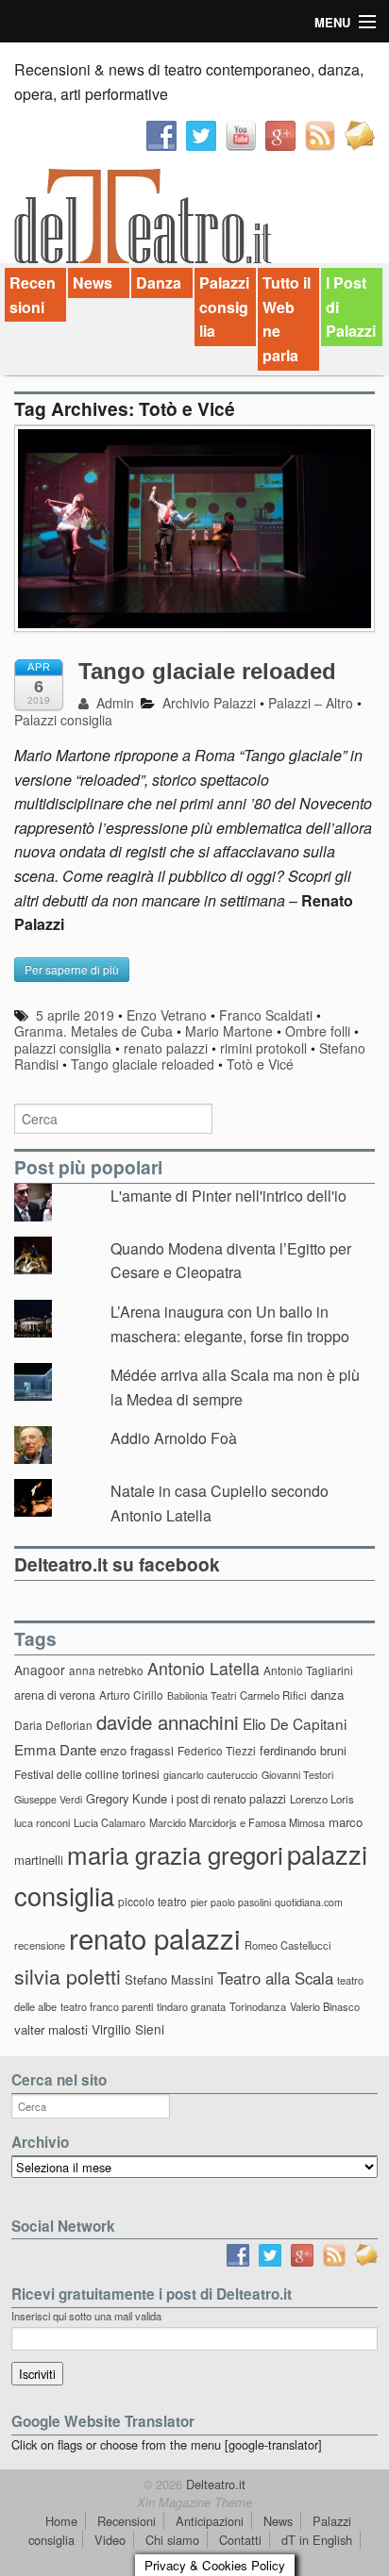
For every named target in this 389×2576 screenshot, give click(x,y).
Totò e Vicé (260, 1064)
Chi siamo (172, 2540)
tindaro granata (191, 2006)
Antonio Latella (203, 1668)
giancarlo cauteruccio (211, 1775)
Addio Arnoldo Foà (174, 1438)
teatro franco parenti (107, 2006)
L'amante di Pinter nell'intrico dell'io (228, 1196)
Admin (113, 703)
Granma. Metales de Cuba (93, 1031)
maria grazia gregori (175, 1854)
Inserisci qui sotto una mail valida (86, 2316)
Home (61, 2521)
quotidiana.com (309, 1902)
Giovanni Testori (297, 1775)
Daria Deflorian (53, 1725)
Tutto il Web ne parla (287, 319)
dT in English (317, 2540)
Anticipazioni (210, 2521)
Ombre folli (318, 1031)
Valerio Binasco (325, 2006)
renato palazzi (166, 1048)
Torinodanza (258, 2006)
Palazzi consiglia (224, 307)
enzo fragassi (137, 1750)
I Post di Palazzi (351, 307)
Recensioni (33, 295)
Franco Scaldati (266, 1015)
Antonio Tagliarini (308, 1670)
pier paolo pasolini (231, 1902)
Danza (159, 283)
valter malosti (51, 2029)
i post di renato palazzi (228, 1799)
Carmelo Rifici (273, 1695)
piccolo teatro (152, 1901)
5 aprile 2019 (75, 1015)
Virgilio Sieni (128, 2029)
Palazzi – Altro (311, 703)
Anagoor (40, 1670)
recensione (40, 1945)
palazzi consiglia (63, 1048)
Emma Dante (55, 1749)
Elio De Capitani (295, 1723)
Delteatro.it (214, 2484)
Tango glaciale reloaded (207, 671)
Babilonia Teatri (202, 1695)
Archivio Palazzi (209, 703)
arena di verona (55, 1695)
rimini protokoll (263, 1048)
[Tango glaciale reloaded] (194, 538)
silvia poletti (68, 1976)
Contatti (240, 2540)
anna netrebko (106, 1670)
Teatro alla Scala (275, 1978)
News (93, 283)
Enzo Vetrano (167, 1015)
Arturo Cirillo (131, 1695)
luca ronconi (42, 1822)
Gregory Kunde (127, 1798)
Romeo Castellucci (288, 1945)
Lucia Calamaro (110, 1822)
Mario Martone (229, 1031)
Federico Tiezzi (217, 1750)
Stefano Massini (169, 1979)
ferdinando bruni (303, 1750)
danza (327, 1695)
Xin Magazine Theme (194, 2502)
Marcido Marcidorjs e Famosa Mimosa (237, 1822)
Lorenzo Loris (322, 1799)
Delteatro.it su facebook (117, 1564)
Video (110, 2540)
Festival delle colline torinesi (87, 1774)
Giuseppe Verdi (48, 1799)
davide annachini (168, 1721)
